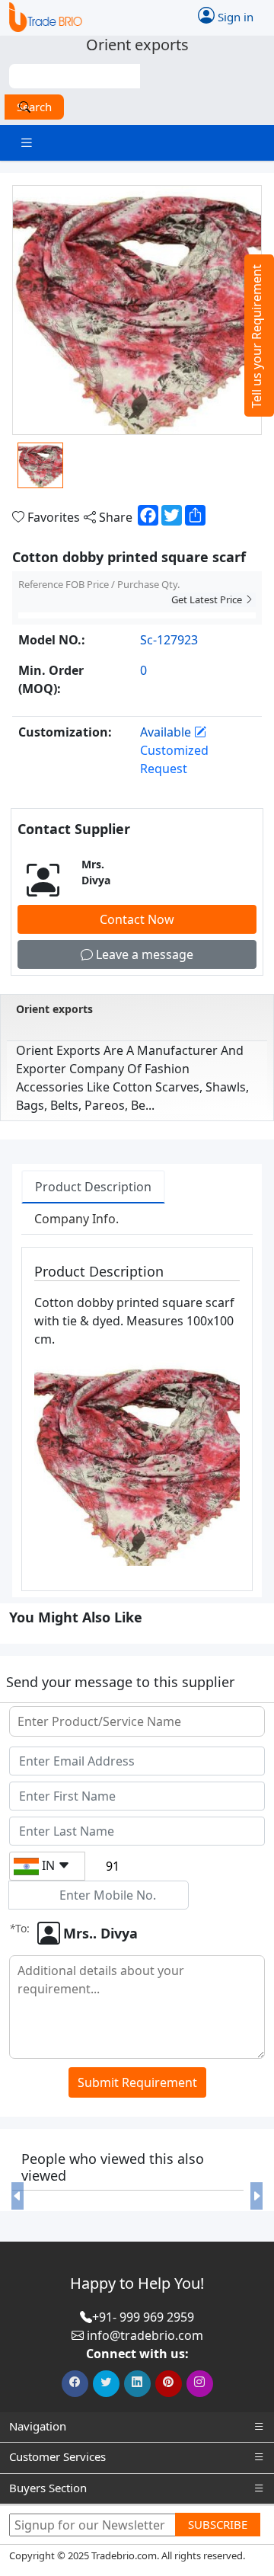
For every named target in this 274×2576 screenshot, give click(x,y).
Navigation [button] (38, 2426)
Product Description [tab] (93, 1187)
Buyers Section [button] (48, 2488)
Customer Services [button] (57, 2456)
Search (34, 107)
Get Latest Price (208, 599)
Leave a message (143, 954)
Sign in (234, 16)
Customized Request (174, 759)
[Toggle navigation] (27, 143)
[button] (17, 2196)
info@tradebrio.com (145, 2335)
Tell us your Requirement (256, 336)
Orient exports (54, 1009)
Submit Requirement (137, 2082)
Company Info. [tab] (76, 1219)
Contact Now (137, 919)
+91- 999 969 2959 (143, 2317)
